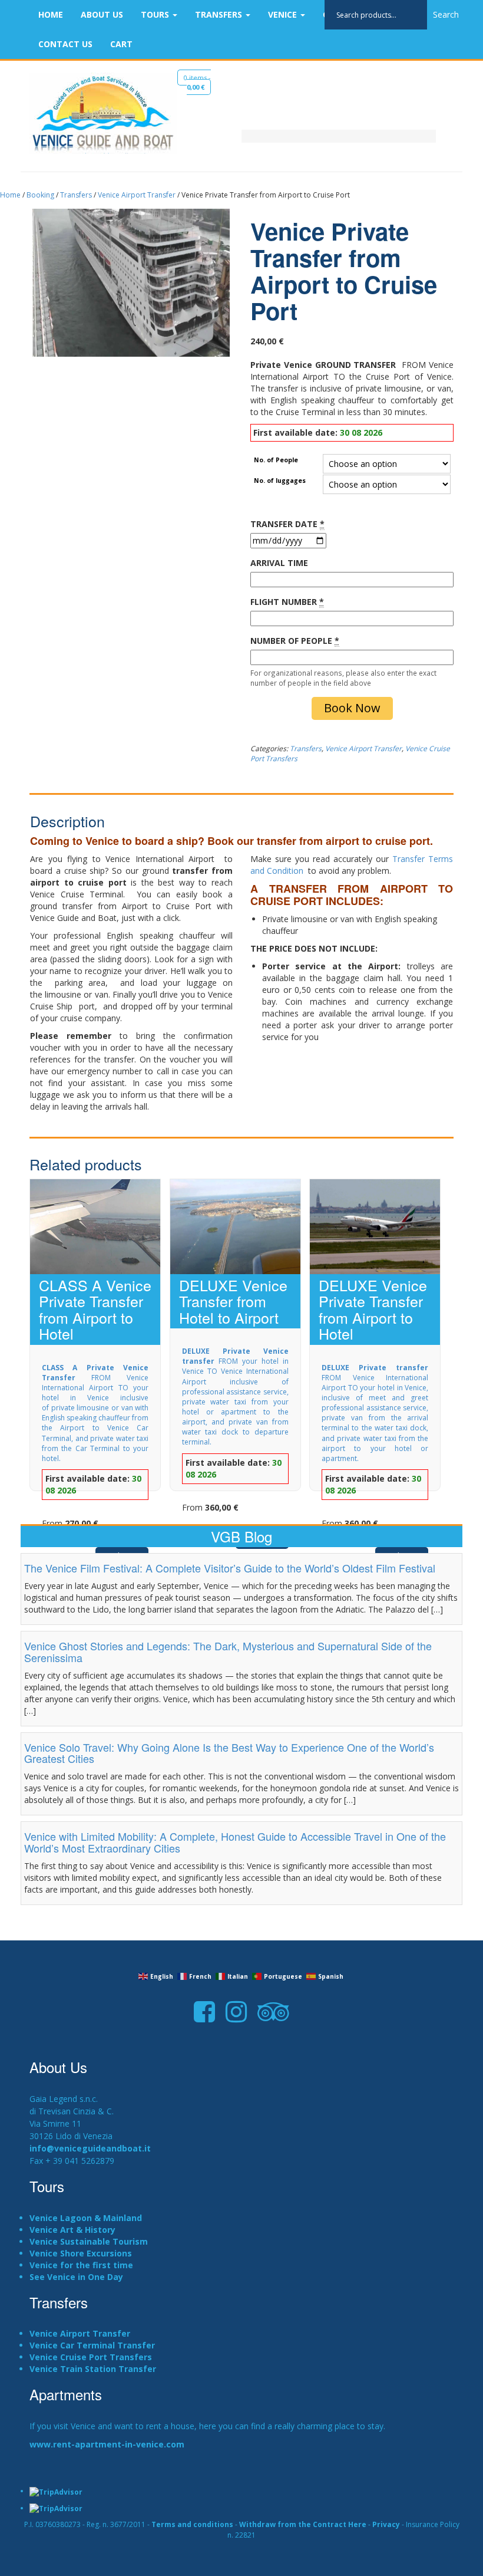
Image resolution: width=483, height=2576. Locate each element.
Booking (40, 195)
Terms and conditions (192, 2524)
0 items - (197, 82)
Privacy (386, 2524)
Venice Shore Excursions (81, 2253)
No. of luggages (280, 481)
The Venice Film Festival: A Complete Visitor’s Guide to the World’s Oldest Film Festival (230, 1568)
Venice (284, 14)
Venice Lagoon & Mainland (86, 2218)
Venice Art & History (72, 2230)
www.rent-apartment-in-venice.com (107, 2444)
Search (446, 14)
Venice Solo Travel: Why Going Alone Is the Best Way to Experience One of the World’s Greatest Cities (229, 1753)
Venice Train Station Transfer (93, 2369)
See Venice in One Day (76, 2277)
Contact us (65, 44)
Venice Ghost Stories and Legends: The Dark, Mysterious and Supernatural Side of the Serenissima (228, 1651)
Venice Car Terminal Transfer (92, 2345)
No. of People (276, 460)
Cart (121, 44)
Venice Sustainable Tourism (89, 2241)
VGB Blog (241, 1536)
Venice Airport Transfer (137, 195)
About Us (102, 14)
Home (51, 14)
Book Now (352, 708)
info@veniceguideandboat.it (90, 2148)
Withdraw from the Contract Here (303, 2524)
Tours (156, 14)
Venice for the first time (81, 2265)
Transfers (220, 14)
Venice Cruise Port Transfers (91, 2357)
